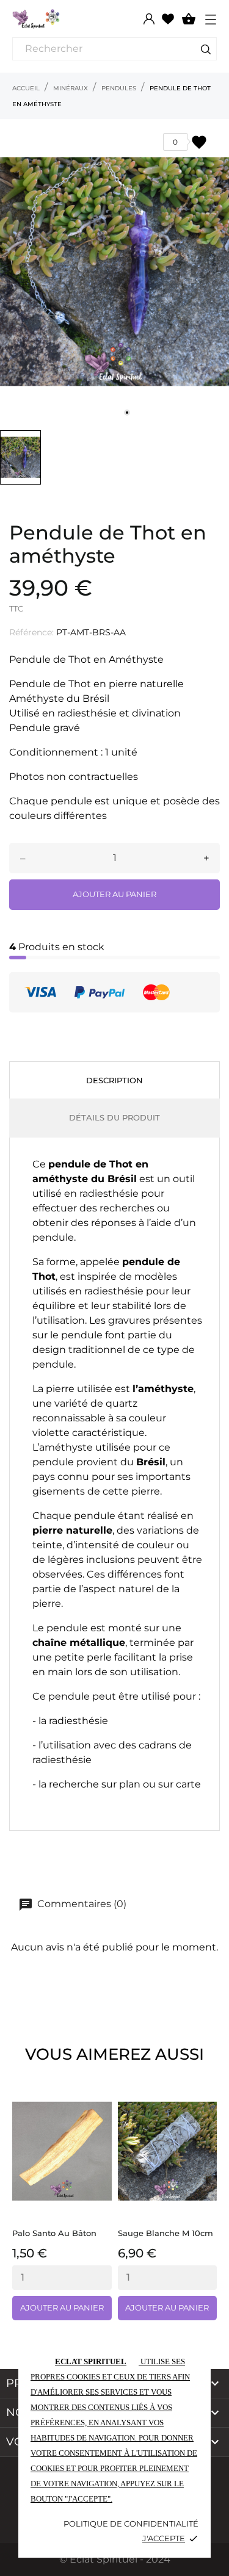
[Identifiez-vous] (149, 19)
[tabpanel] (114, 272)
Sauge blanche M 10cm (165, 2233)
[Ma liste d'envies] (168, 18)
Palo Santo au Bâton (54, 2233)
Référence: (31, 632)
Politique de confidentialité (131, 2524)
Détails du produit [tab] (114, 1117)
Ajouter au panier (114, 894)
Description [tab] (114, 1080)
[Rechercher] (206, 51)
